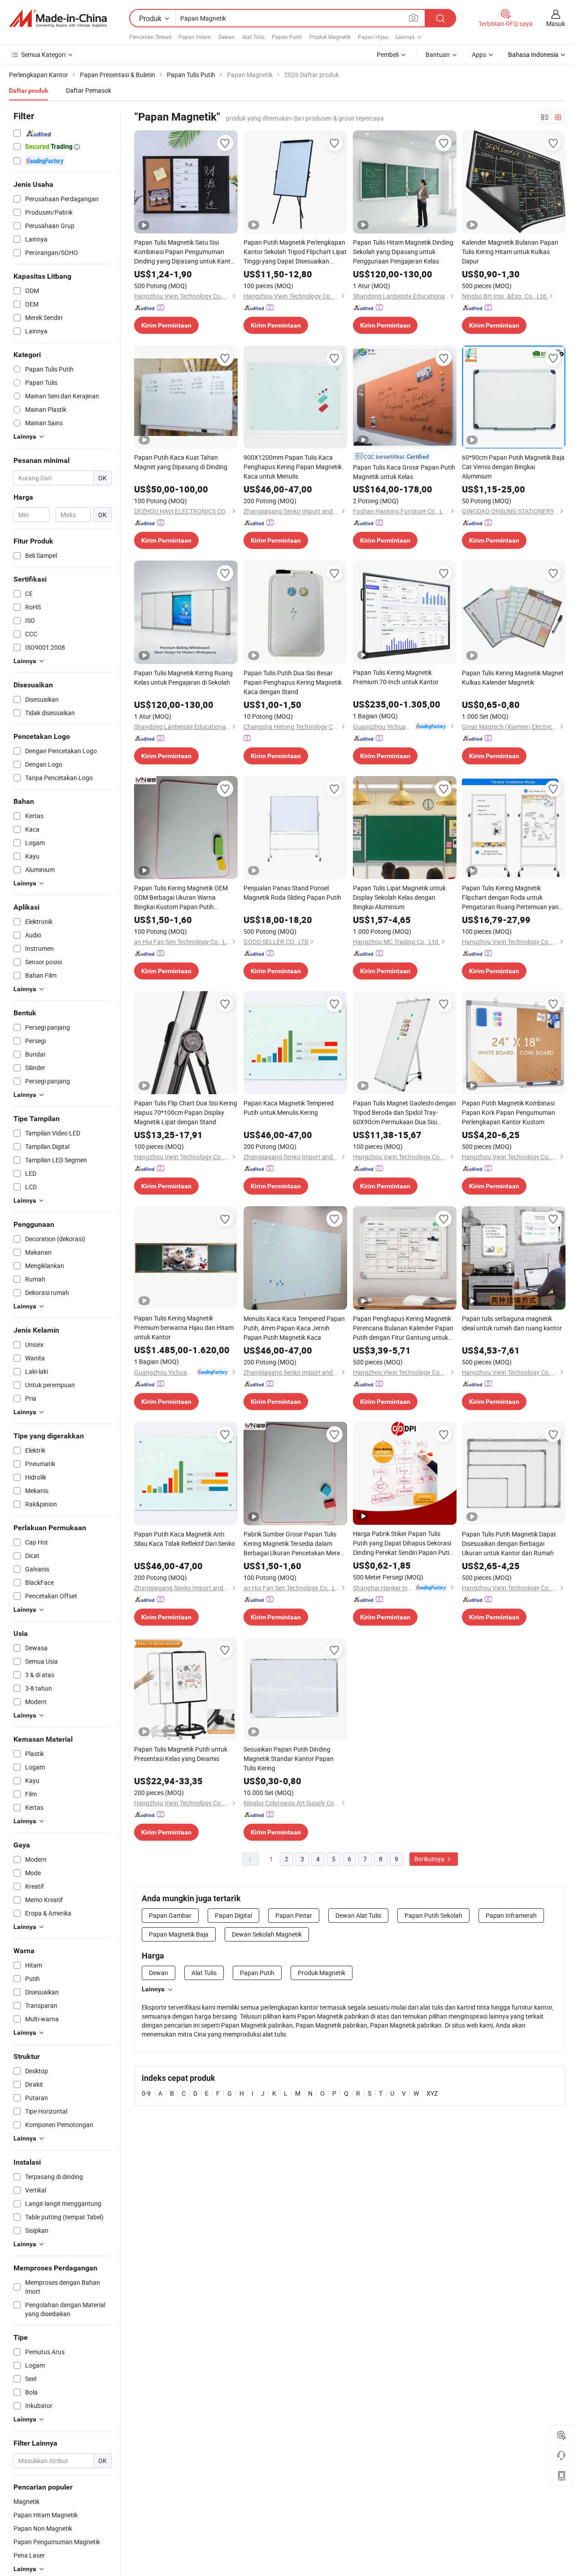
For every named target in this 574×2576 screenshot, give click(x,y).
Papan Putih (287, 37)
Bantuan (438, 54)
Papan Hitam (195, 37)
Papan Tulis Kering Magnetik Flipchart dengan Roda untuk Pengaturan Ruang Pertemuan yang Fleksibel (512, 898)
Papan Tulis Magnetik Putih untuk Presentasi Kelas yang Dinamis (181, 1754)
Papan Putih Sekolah (433, 1915)
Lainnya (153, 1989)
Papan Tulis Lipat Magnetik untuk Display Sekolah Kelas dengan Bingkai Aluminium (399, 897)
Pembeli (388, 54)
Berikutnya (430, 1859)
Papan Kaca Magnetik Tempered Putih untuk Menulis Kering (289, 1108)
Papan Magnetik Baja (179, 1934)
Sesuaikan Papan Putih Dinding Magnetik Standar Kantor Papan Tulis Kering (289, 1758)
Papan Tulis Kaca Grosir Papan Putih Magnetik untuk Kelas (404, 472)
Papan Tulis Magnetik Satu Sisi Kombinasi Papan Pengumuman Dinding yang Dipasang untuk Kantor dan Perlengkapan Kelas (185, 252)
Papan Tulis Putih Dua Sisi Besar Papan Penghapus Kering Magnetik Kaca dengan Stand (293, 682)
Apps (479, 54)
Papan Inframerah (511, 1915)
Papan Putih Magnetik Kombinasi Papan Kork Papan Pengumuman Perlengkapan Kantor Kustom (509, 1112)
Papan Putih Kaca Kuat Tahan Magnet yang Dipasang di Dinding (181, 462)
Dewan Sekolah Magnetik (267, 1934)
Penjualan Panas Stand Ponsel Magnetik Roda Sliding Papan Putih (292, 893)
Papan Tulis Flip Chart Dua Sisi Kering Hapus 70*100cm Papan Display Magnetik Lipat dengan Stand (186, 1112)
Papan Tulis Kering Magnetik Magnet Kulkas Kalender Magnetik (513, 677)
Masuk (556, 24)
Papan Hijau (373, 37)
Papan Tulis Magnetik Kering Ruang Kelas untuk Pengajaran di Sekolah (183, 677)
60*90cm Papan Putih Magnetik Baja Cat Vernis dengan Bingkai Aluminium (513, 467)
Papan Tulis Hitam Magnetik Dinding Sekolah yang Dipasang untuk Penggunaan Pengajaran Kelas (403, 252)
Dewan (227, 37)
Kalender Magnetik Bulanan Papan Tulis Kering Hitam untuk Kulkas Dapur (510, 252)
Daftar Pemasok (89, 90)
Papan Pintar (294, 1915)
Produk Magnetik (330, 37)
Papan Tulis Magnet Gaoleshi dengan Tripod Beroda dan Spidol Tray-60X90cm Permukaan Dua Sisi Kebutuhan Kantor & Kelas (404, 1113)
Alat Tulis (253, 37)
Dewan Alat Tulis (358, 1915)
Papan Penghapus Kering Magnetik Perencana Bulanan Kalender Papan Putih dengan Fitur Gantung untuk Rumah (403, 1328)
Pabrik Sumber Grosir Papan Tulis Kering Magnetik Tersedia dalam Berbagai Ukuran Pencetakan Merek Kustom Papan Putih (293, 1544)
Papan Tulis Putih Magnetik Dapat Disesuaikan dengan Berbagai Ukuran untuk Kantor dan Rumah (509, 1543)
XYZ (432, 2093)
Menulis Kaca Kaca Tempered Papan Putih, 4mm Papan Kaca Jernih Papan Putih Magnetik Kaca (294, 1328)
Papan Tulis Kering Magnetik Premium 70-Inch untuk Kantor (396, 677)
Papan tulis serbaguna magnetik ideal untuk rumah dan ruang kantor (512, 1323)
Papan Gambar (170, 1915)
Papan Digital (233, 1915)
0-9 (146, 2093)
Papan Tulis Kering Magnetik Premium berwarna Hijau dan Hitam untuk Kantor (184, 1327)
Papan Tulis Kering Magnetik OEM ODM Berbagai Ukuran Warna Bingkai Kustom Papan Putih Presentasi (181, 898)
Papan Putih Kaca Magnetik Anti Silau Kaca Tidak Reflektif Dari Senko (185, 1539)
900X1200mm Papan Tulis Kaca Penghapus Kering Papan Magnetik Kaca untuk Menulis (293, 467)
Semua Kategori (43, 54)
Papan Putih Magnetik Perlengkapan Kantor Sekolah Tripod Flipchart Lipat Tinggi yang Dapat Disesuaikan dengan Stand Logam (295, 252)
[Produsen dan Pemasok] (58, 18)
